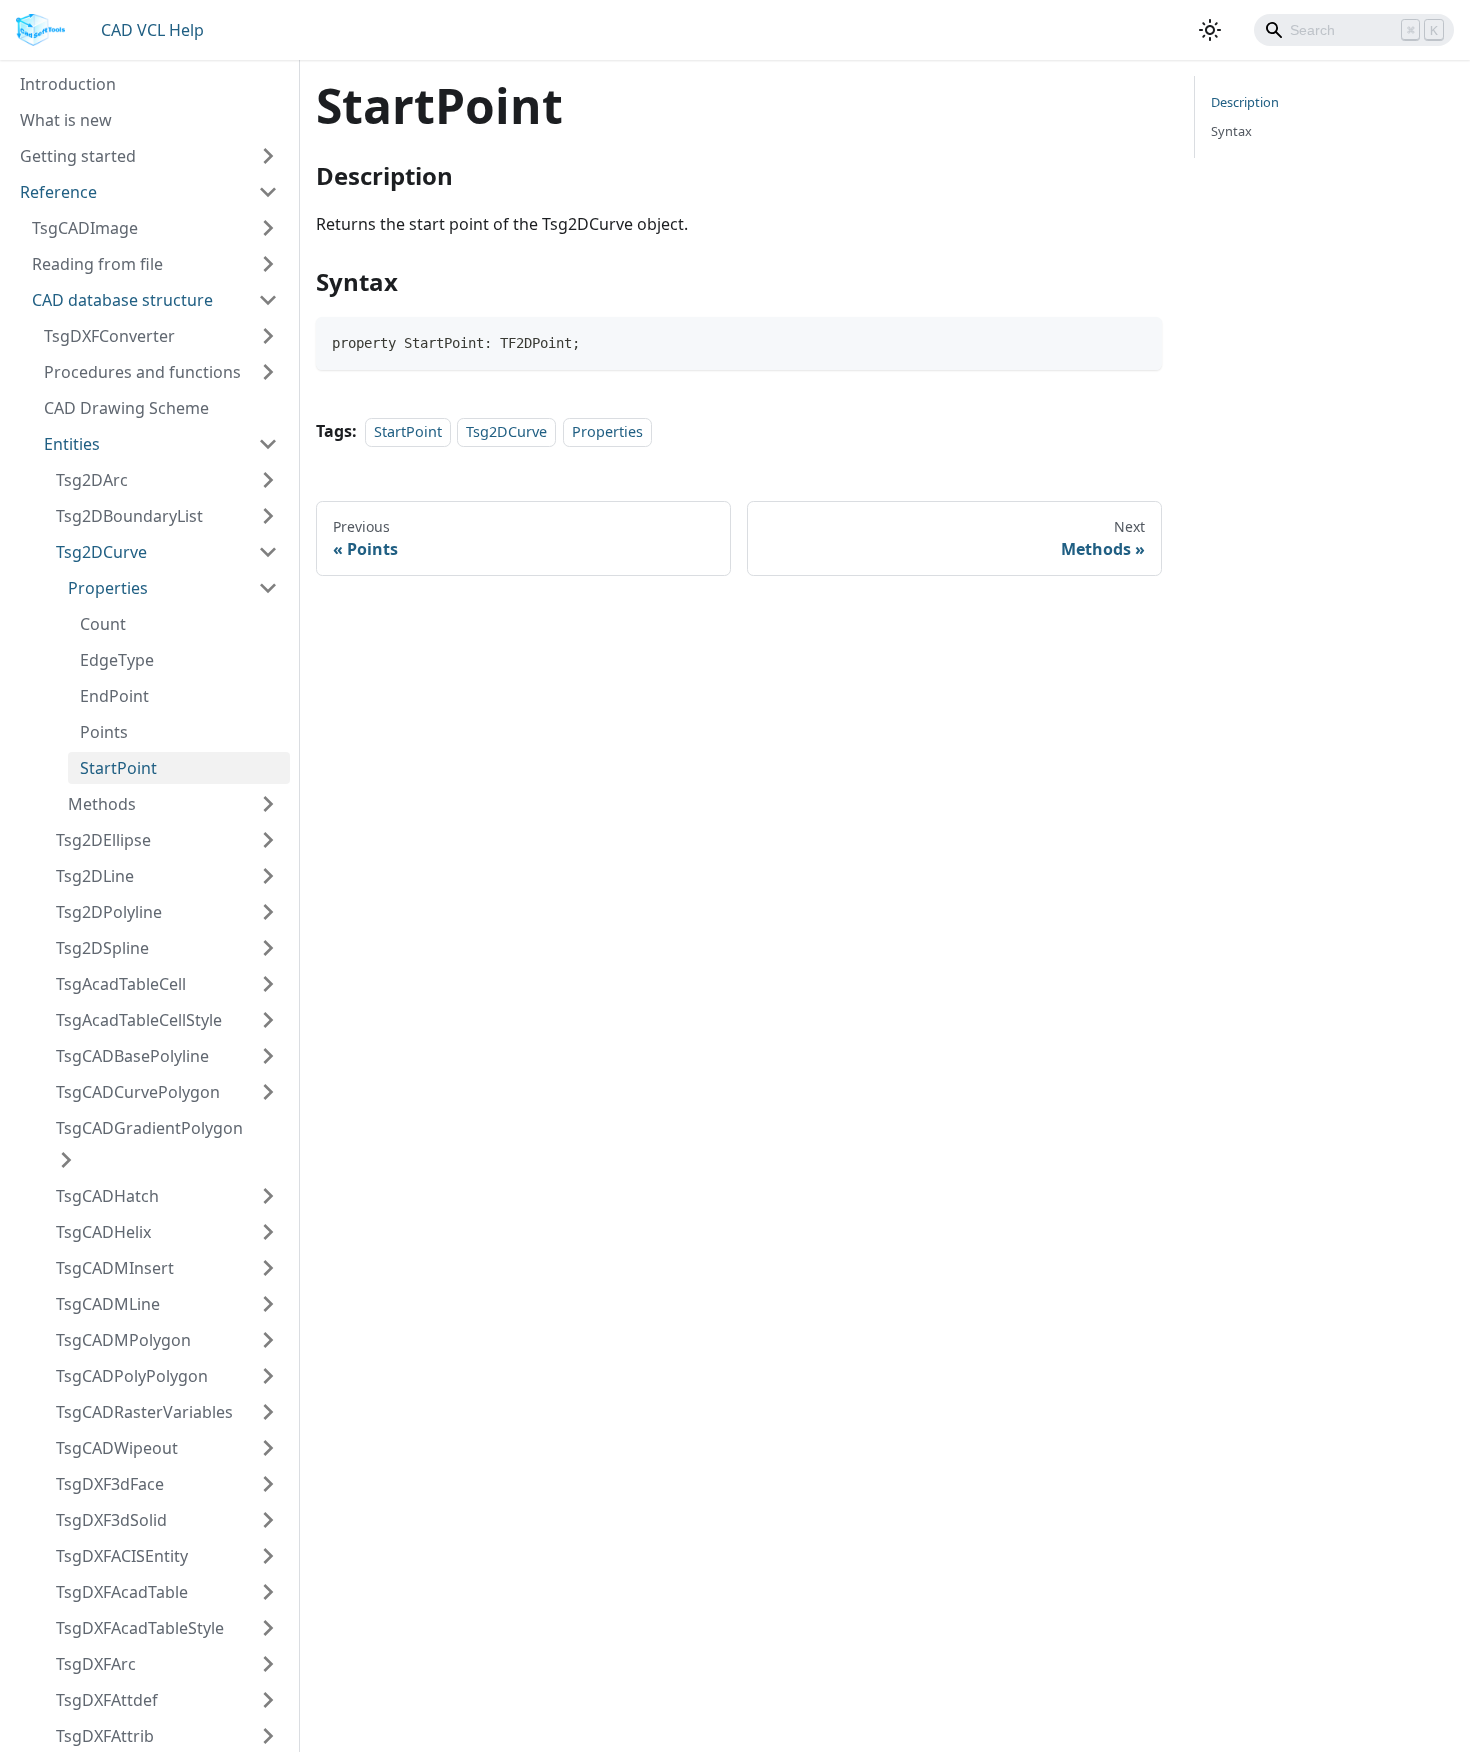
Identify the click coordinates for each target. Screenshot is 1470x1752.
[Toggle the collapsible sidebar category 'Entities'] (268, 444)
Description (1245, 102)
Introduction (68, 84)
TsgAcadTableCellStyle (139, 1020)
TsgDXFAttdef (107, 1700)
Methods (102, 804)
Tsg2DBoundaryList (129, 516)
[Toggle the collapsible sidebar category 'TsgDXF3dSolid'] (268, 1520)
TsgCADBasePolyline (132, 1056)
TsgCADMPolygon (123, 1340)
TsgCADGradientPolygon (149, 1128)
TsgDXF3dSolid (111, 1520)
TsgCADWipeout (117, 1448)
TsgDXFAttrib (105, 1736)
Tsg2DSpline (102, 948)
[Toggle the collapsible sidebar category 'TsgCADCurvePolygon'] (268, 1092)
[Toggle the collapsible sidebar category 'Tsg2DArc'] (268, 480)
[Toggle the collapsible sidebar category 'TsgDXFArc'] (268, 1664)
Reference (58, 192)
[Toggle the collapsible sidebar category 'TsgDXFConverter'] (268, 336)
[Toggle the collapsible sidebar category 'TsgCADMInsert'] (268, 1268)
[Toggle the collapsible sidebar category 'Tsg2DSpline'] (268, 948)
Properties (108, 588)
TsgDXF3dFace (110, 1484)
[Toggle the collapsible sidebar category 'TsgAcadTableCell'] (268, 984)
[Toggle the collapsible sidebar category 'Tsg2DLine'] (268, 876)
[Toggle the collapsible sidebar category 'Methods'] (268, 804)
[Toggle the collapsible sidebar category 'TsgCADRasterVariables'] (268, 1412)
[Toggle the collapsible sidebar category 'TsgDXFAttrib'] (268, 1736)
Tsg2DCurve (101, 552)
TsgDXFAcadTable (122, 1592)
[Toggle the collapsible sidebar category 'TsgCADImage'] (268, 228)
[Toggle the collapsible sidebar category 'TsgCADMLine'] (268, 1304)
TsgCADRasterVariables (144, 1412)
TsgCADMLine (108, 1304)
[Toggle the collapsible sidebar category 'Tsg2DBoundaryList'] (268, 516)
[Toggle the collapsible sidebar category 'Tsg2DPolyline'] (268, 912)
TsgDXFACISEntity (122, 1556)
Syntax (1231, 131)
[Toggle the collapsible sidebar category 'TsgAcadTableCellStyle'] (268, 1020)
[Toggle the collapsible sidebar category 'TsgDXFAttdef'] (268, 1700)
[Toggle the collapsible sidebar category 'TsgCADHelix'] (268, 1232)
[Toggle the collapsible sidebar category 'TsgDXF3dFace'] (268, 1484)
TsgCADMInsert (115, 1268)
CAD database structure (122, 300)
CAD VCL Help (152, 30)
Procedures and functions (142, 372)
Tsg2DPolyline (109, 912)
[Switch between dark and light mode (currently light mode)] (1210, 30)
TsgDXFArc (96, 1664)
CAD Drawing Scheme (126, 408)
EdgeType (117, 660)
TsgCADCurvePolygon (138, 1092)
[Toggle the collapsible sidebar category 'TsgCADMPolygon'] (268, 1340)
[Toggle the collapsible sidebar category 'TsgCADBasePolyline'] (268, 1056)
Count (103, 624)
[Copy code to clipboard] (1137, 341)
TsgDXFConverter (109, 336)
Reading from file (97, 264)
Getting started (78, 156)
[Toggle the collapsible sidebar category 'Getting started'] (268, 156)
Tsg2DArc (92, 480)
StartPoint (118, 768)
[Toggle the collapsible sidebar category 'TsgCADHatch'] (268, 1196)
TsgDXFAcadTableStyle (140, 1628)
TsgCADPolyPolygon (132, 1376)
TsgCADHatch (107, 1196)
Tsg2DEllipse (103, 840)
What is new (66, 120)
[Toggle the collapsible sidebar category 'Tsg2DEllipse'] (268, 840)
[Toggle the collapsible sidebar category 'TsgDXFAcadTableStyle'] (268, 1628)
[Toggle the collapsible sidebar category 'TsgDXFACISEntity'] (268, 1556)
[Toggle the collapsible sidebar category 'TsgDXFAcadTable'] (268, 1592)
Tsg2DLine (95, 876)
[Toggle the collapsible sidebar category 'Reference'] (268, 192)
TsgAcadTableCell (121, 984)
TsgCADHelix (103, 1232)
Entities (72, 444)
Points (104, 732)
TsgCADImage (85, 228)
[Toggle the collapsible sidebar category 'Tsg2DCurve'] (268, 552)
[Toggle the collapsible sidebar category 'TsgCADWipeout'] (268, 1448)
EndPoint (114, 696)
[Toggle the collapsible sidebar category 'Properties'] (268, 588)
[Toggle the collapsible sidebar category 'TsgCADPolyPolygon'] (268, 1376)
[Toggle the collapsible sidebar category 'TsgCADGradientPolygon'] (66, 1160)
